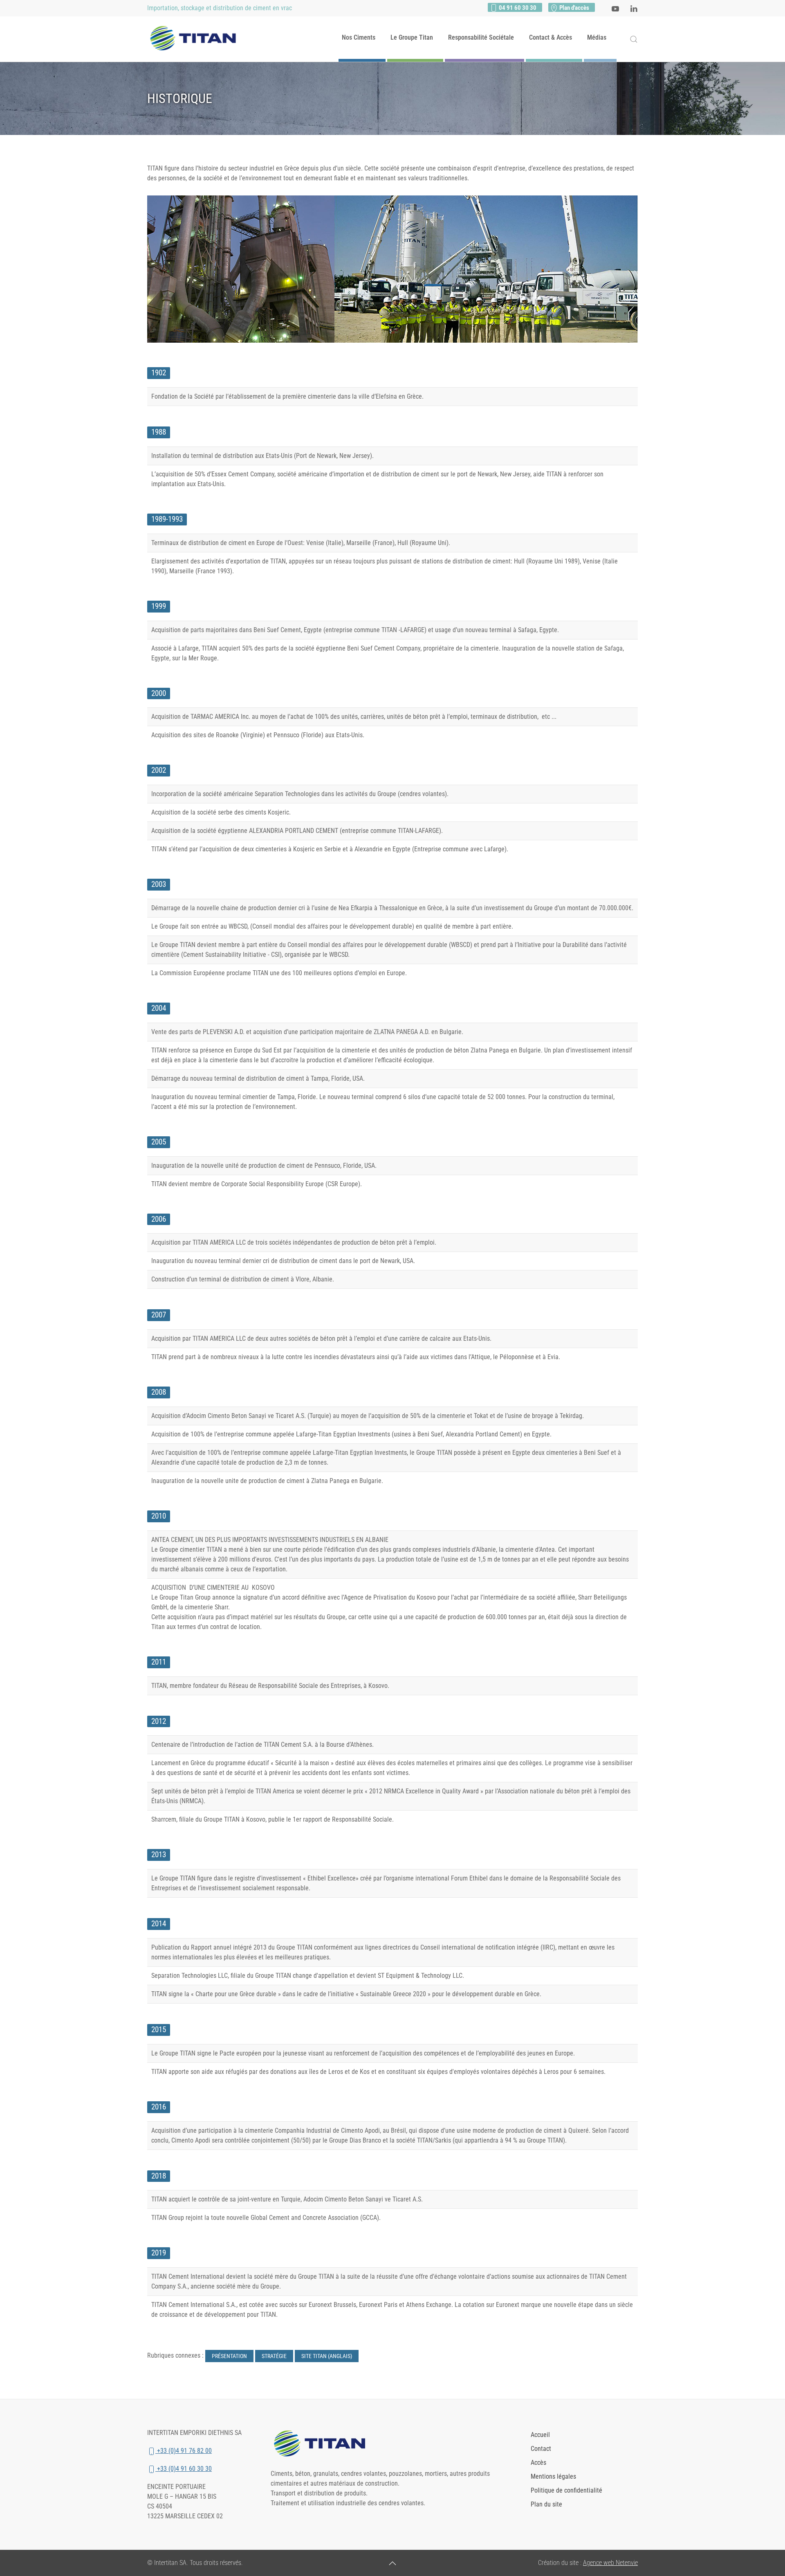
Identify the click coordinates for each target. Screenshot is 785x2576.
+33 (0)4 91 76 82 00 (184, 2451)
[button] (634, 39)
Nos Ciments (359, 37)
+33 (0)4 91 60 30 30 (184, 2469)
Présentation (229, 2356)
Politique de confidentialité (566, 2490)
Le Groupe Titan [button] (412, 37)
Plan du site (546, 2504)
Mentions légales (553, 2476)
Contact (541, 2449)
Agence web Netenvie (610, 2563)
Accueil (540, 2435)
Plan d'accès (574, 8)
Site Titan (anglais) (327, 2356)
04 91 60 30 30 (517, 8)
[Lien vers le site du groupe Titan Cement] (323, 2444)
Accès (538, 2463)
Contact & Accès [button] (551, 37)
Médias (597, 37)
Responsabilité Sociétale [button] (481, 37)
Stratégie (274, 2356)
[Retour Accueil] (196, 39)
